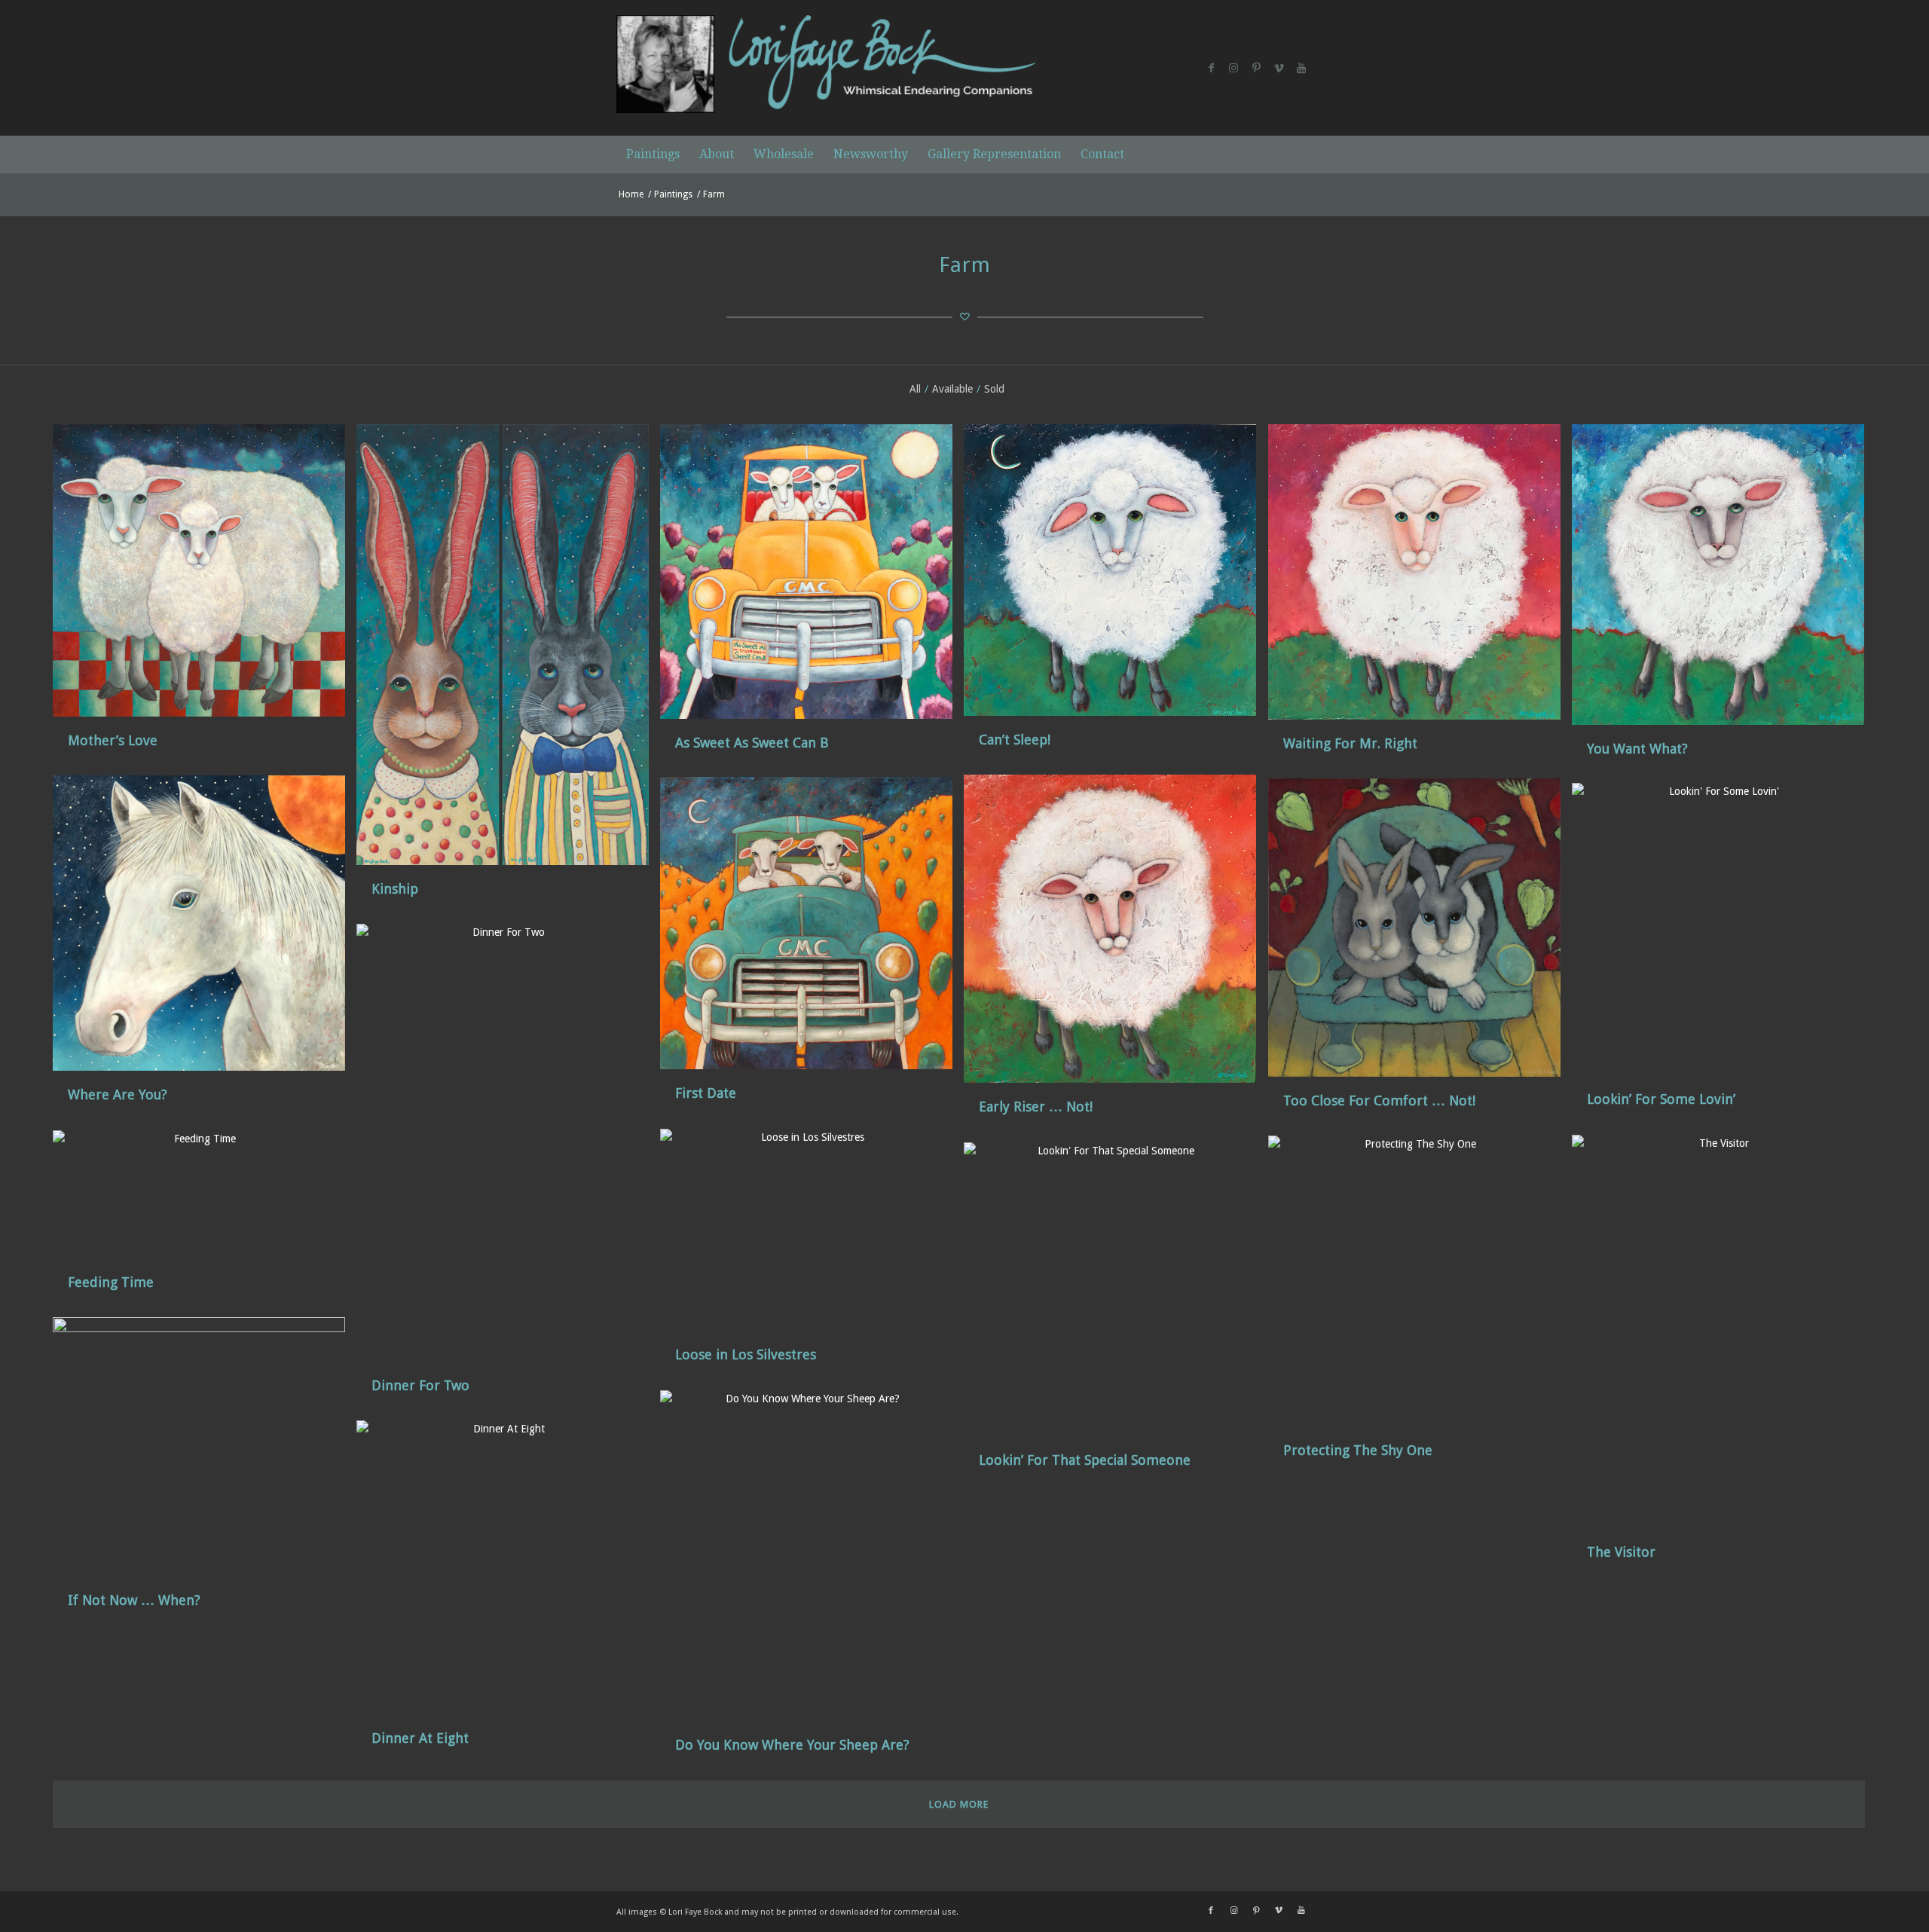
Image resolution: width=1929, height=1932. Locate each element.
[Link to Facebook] (1211, 68)
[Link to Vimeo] (1279, 68)
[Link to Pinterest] (1256, 68)
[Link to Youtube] (1301, 68)
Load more (959, 1804)
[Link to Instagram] (1234, 68)
